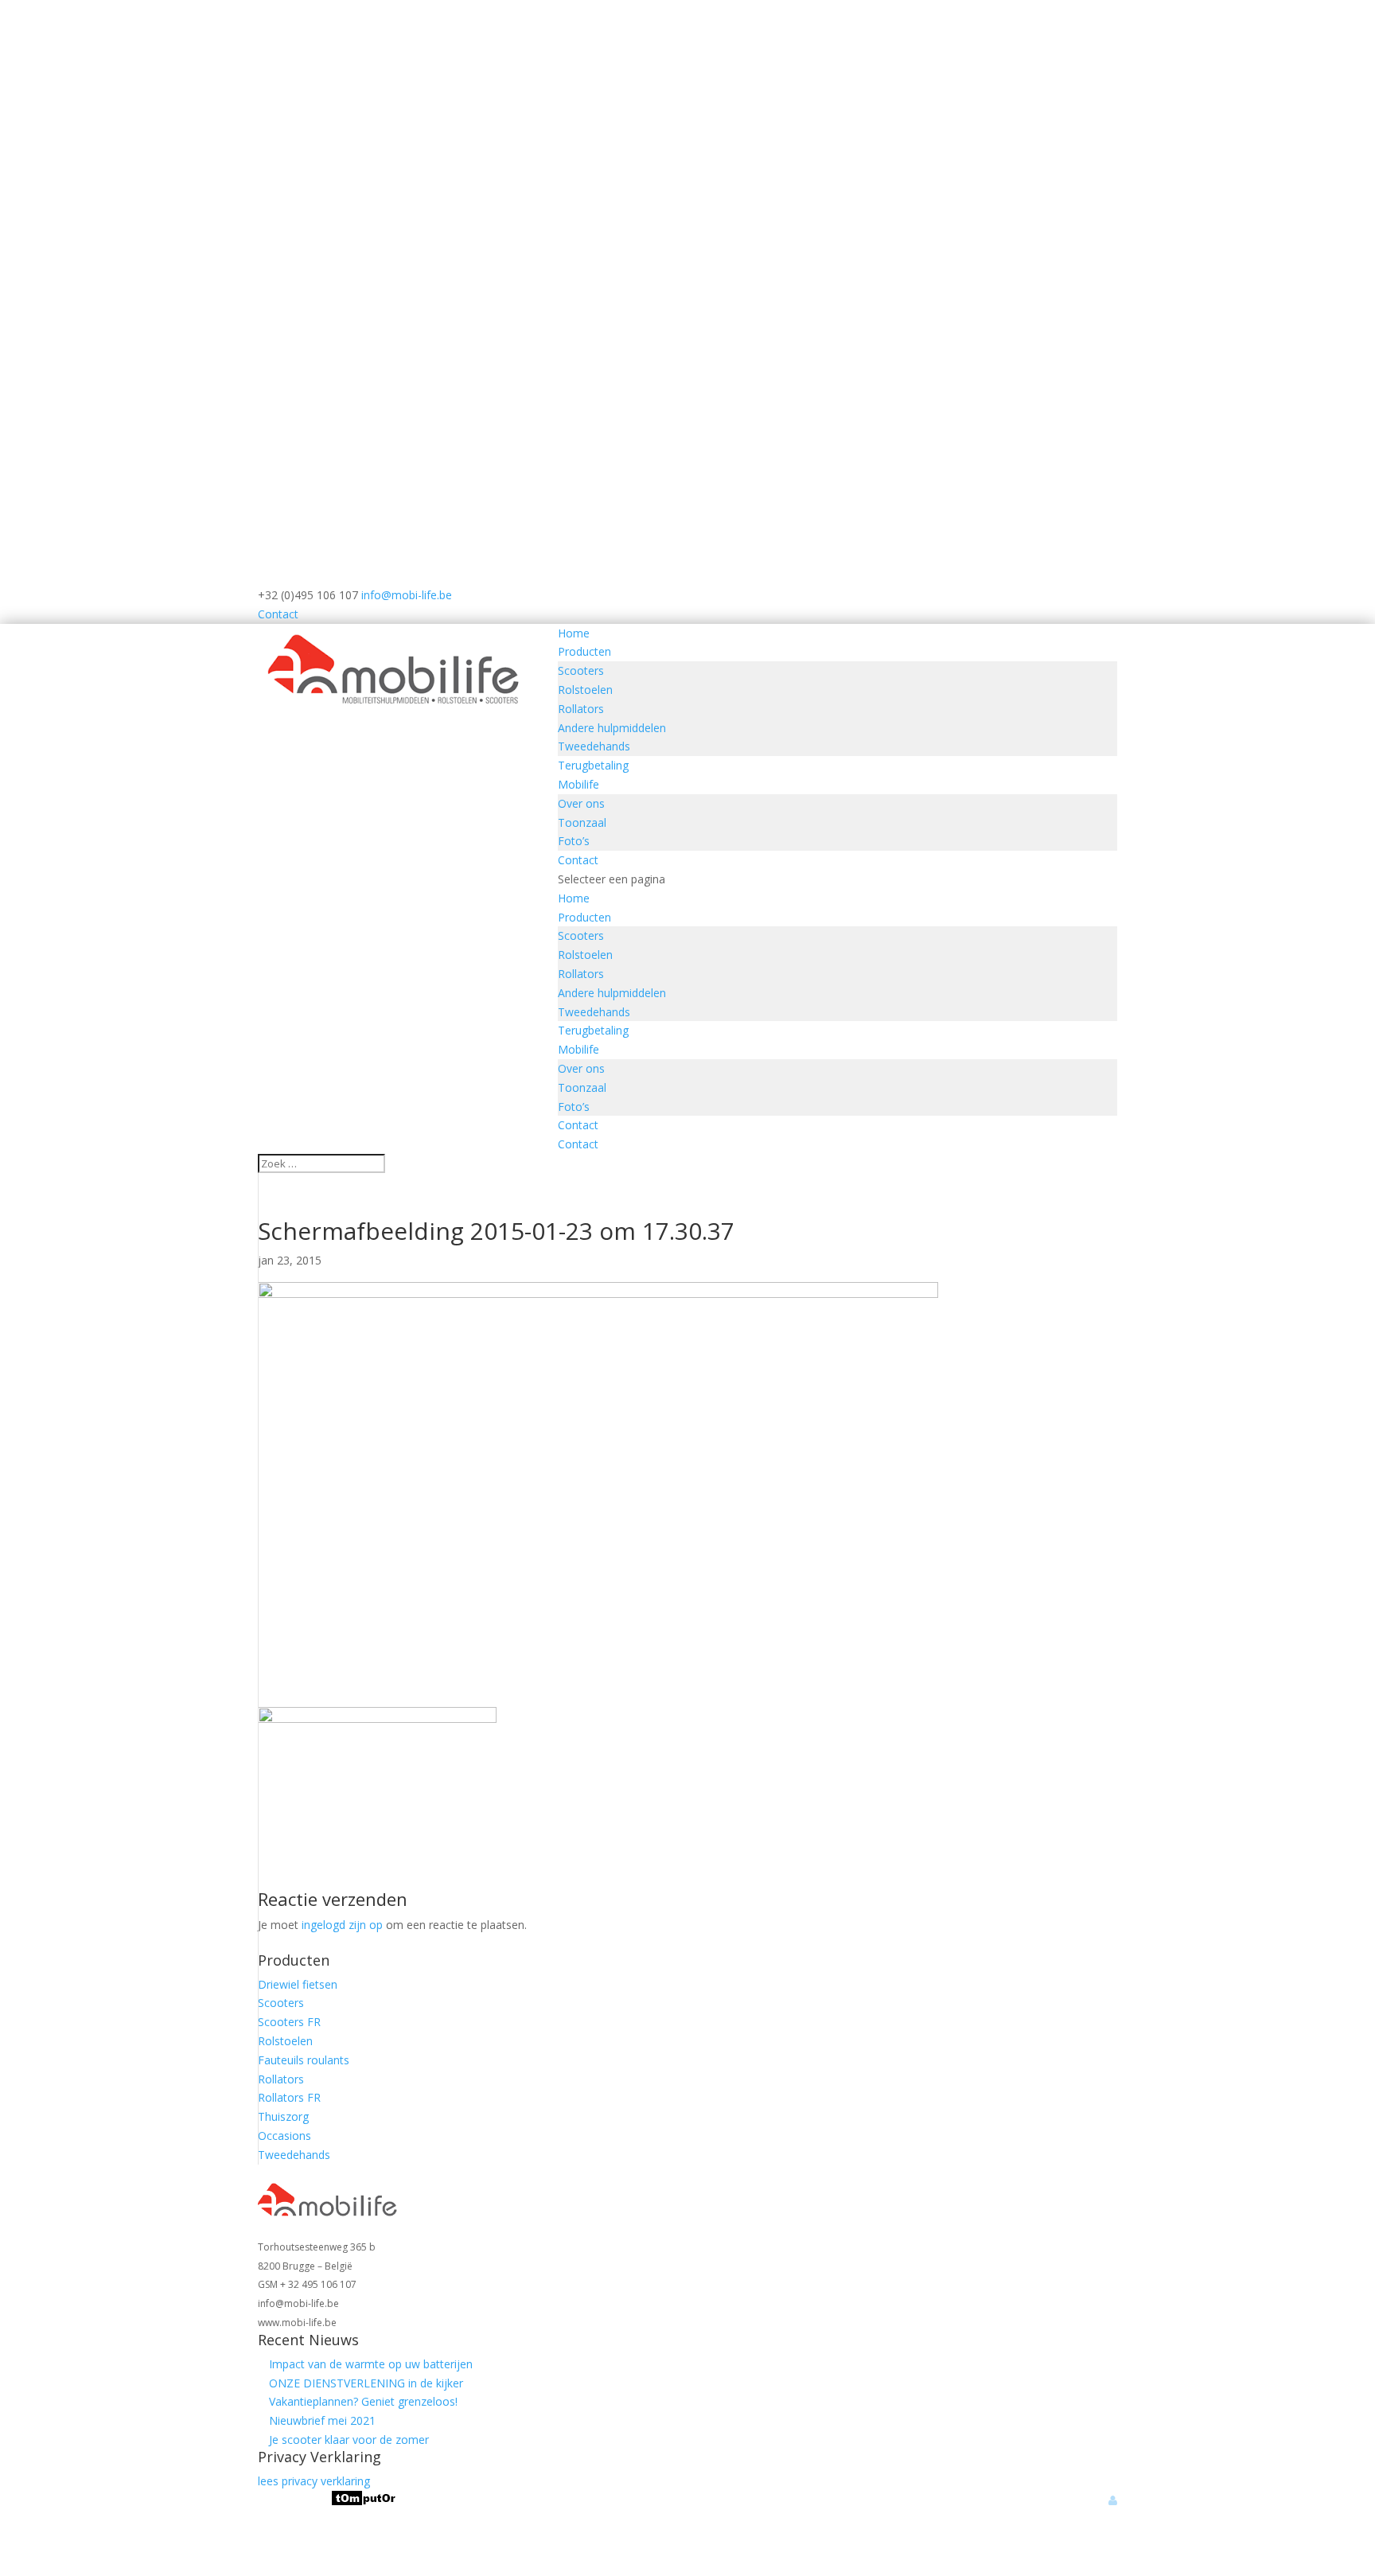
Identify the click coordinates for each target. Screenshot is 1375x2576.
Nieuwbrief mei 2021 (322, 2420)
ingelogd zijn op (342, 1925)
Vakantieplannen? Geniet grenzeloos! (363, 2401)
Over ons (581, 803)
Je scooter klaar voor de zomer (349, 2440)
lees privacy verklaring (314, 2481)
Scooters (581, 670)
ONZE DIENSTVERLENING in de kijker (366, 2383)
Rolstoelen (585, 690)
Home (574, 633)
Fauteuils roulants (304, 2060)
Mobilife (578, 784)
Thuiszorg (283, 2116)
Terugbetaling (593, 765)
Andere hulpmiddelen (612, 728)
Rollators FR (289, 2097)
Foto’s (574, 841)
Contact (278, 614)
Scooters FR (289, 2022)
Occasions (284, 2136)
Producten (584, 651)
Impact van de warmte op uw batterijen (371, 2364)
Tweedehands (594, 746)
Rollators (581, 709)
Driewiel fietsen (298, 1984)
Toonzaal (582, 822)
